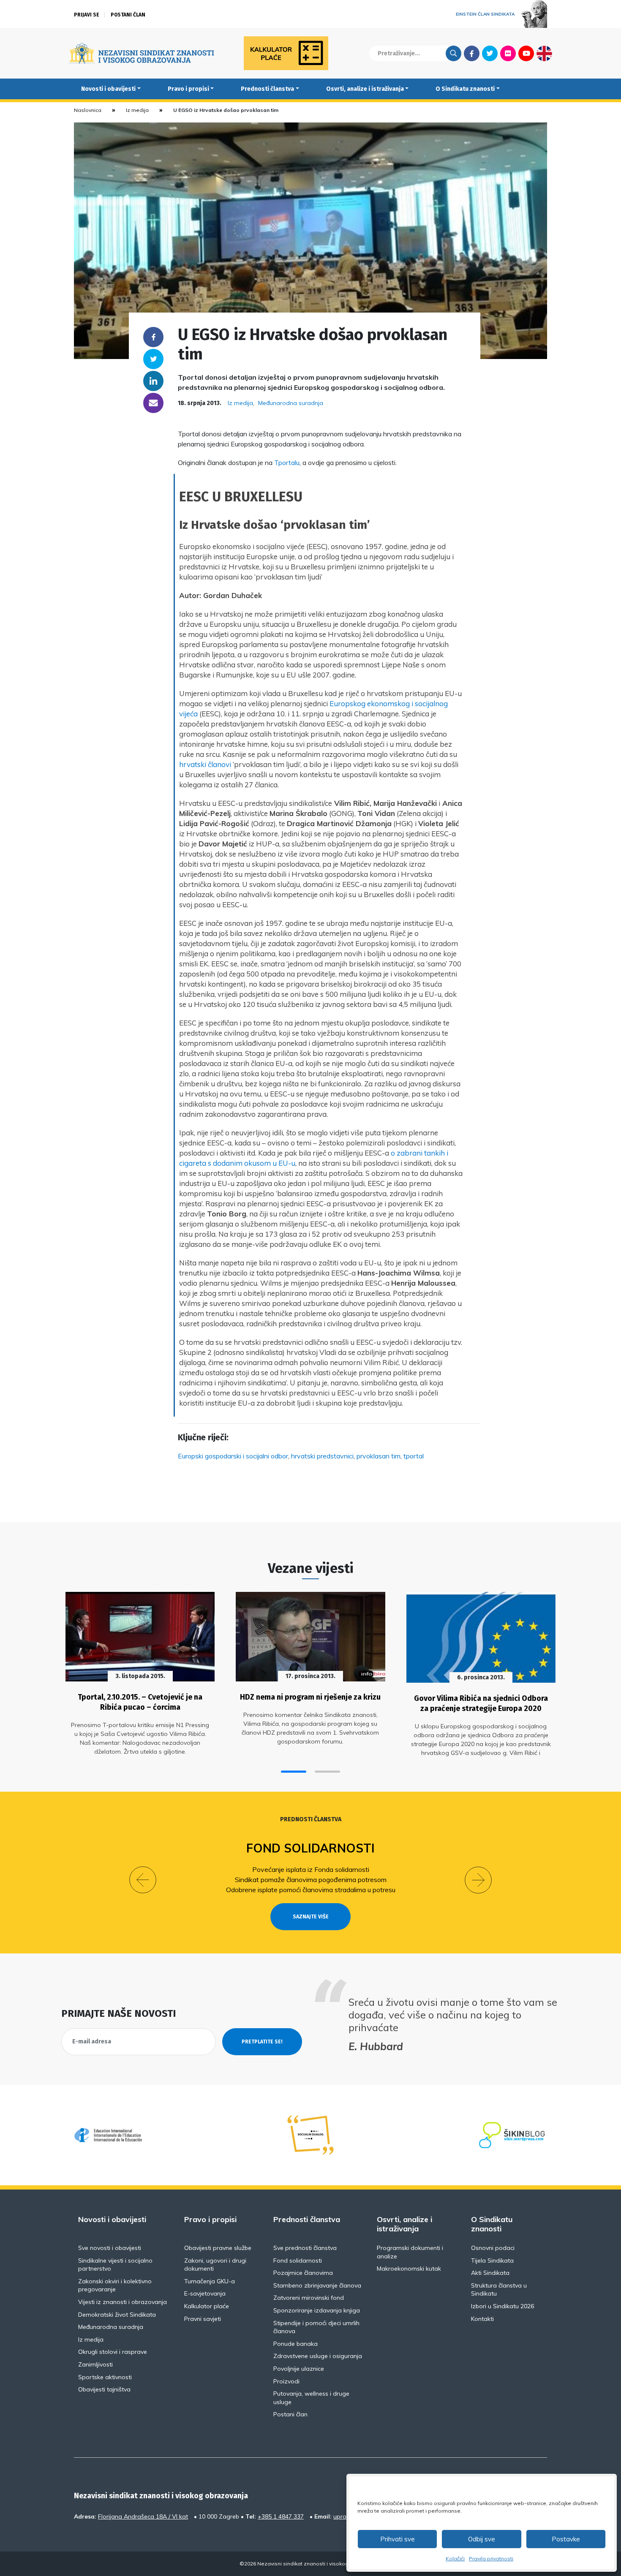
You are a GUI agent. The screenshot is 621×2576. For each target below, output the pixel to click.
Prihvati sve (398, 2539)
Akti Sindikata (490, 2273)
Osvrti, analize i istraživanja (365, 89)
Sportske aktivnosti (105, 2377)
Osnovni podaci (493, 2248)
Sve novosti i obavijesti (110, 2248)
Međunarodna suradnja (291, 403)
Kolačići (455, 2558)
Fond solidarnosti (310, 1848)
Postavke (566, 2539)
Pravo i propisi (188, 89)
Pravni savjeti (203, 2319)
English (544, 53)
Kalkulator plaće (207, 2306)
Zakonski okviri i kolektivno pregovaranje (115, 2285)
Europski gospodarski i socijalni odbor (233, 1456)
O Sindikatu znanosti (465, 89)
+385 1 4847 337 (281, 2516)
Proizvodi (286, 2381)
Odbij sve (482, 2539)
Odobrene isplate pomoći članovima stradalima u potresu (311, 1890)
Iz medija (137, 110)
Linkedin (153, 381)
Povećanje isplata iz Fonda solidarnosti (311, 1869)
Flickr (508, 53)
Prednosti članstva (267, 89)
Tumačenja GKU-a (210, 2281)
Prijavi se (87, 15)
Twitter (490, 53)
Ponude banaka (296, 2344)
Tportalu (287, 462)
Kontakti (482, 2319)
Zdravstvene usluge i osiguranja (318, 2356)
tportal (414, 1456)
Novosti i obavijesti (108, 89)
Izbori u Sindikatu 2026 (503, 2306)
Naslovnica (88, 110)
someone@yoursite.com (153, 403)
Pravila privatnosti (491, 2558)
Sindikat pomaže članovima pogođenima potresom (311, 1880)
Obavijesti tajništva (104, 2389)
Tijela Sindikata (492, 2260)
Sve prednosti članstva (305, 2248)
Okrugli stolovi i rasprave (113, 2352)
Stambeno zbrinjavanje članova (317, 2285)
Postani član (128, 15)
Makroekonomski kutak (409, 2269)
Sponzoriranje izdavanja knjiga (317, 2310)
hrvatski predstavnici (322, 1456)
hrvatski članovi (205, 764)
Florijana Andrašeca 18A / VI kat (143, 2516)
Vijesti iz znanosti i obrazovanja (123, 2302)
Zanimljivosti (95, 2364)
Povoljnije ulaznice (299, 2369)
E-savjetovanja (205, 2293)
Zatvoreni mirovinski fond (309, 2298)
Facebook (472, 53)
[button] (294, 1772)
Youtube (526, 53)
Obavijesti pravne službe (218, 2248)
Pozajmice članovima (303, 2273)
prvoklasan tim (379, 1456)
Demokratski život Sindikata (117, 2315)
